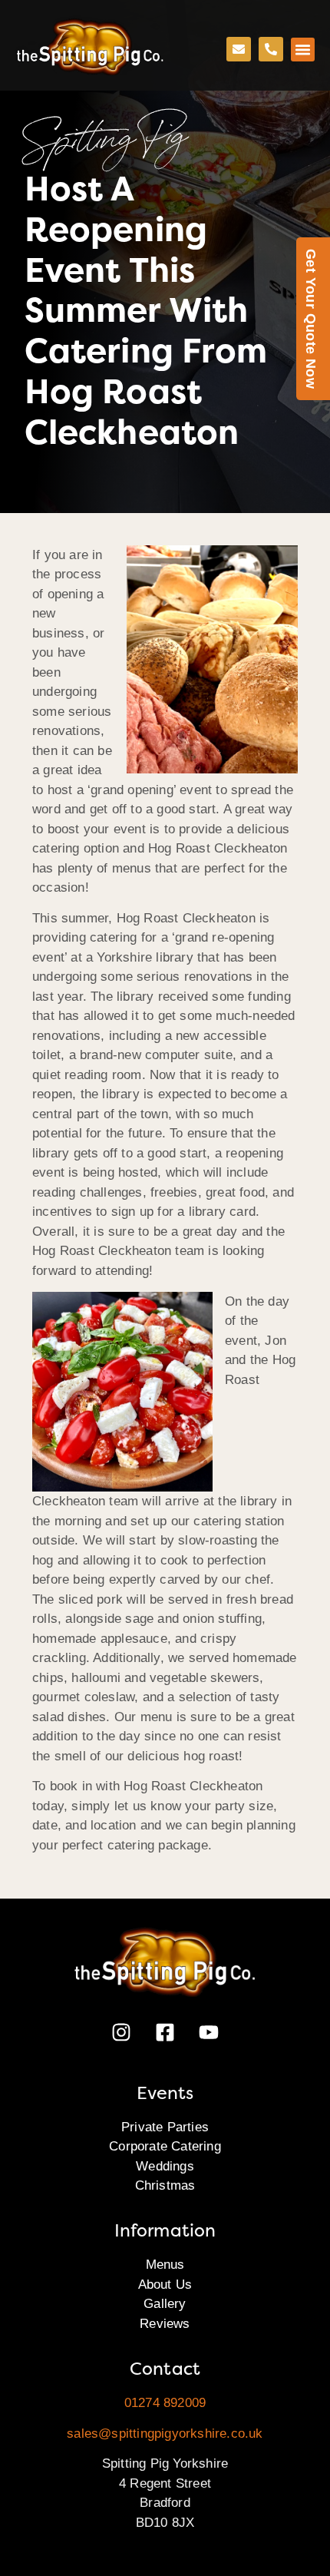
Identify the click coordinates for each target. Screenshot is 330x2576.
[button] (303, 50)
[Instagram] (121, 2032)
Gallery (165, 2304)
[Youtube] (209, 2032)
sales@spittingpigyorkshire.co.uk (165, 2434)
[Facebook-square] (165, 2032)
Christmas (165, 2185)
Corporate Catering (165, 2146)
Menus (165, 2265)
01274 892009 (165, 2403)
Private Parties (165, 2127)
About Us (165, 2285)
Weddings (165, 2166)
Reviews (165, 2324)
